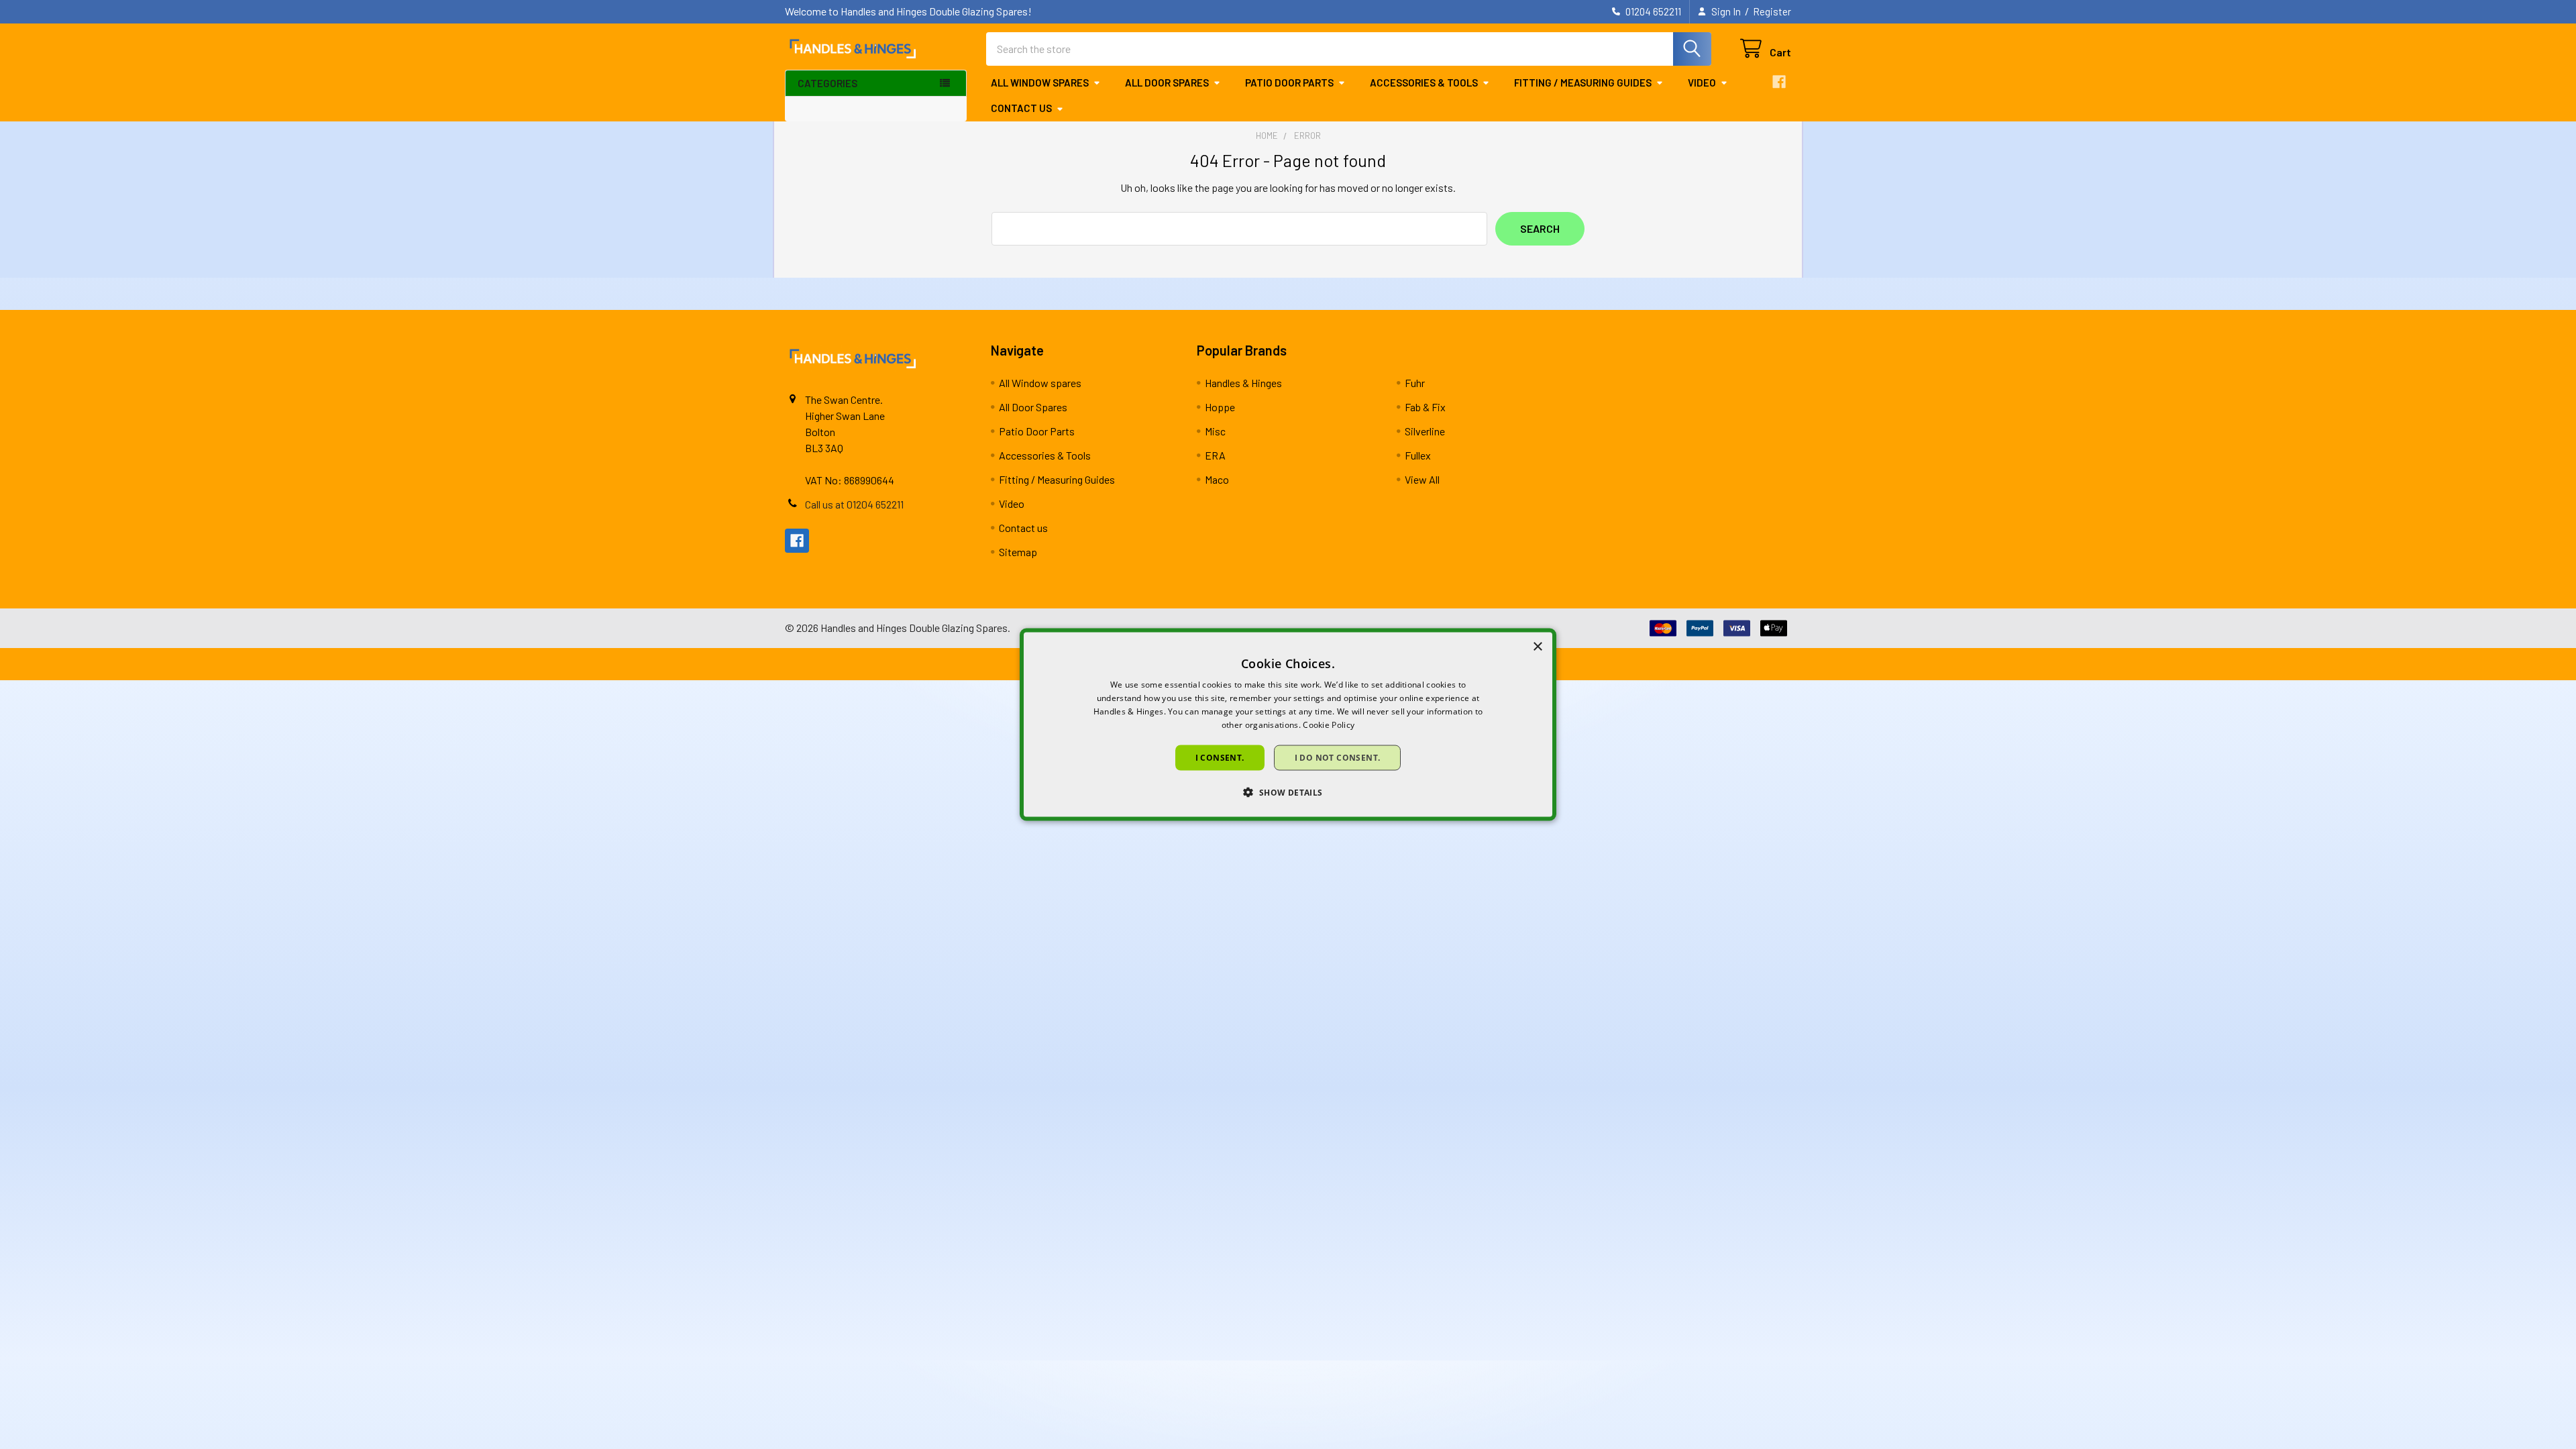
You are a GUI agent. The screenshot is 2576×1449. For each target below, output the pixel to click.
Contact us (1021, 108)
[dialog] (1288, 725)
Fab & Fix (1425, 407)
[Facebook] (1779, 82)
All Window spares (1040, 83)
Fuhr (1415, 383)
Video (1702, 83)
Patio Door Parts (1289, 83)
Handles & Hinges (1243, 383)
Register (1772, 11)
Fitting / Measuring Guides (1583, 83)
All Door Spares (1167, 83)
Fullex (1418, 455)
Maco (1217, 479)
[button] (1288, 792)
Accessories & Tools (1424, 83)
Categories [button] (827, 83)
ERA (1215, 455)
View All (1422, 479)
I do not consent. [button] (1338, 757)
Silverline (1425, 431)
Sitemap (1018, 552)
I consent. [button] (1220, 757)
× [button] (1537, 647)
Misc (1215, 431)
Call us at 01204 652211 (854, 504)
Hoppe (1220, 407)
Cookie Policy (1329, 724)
